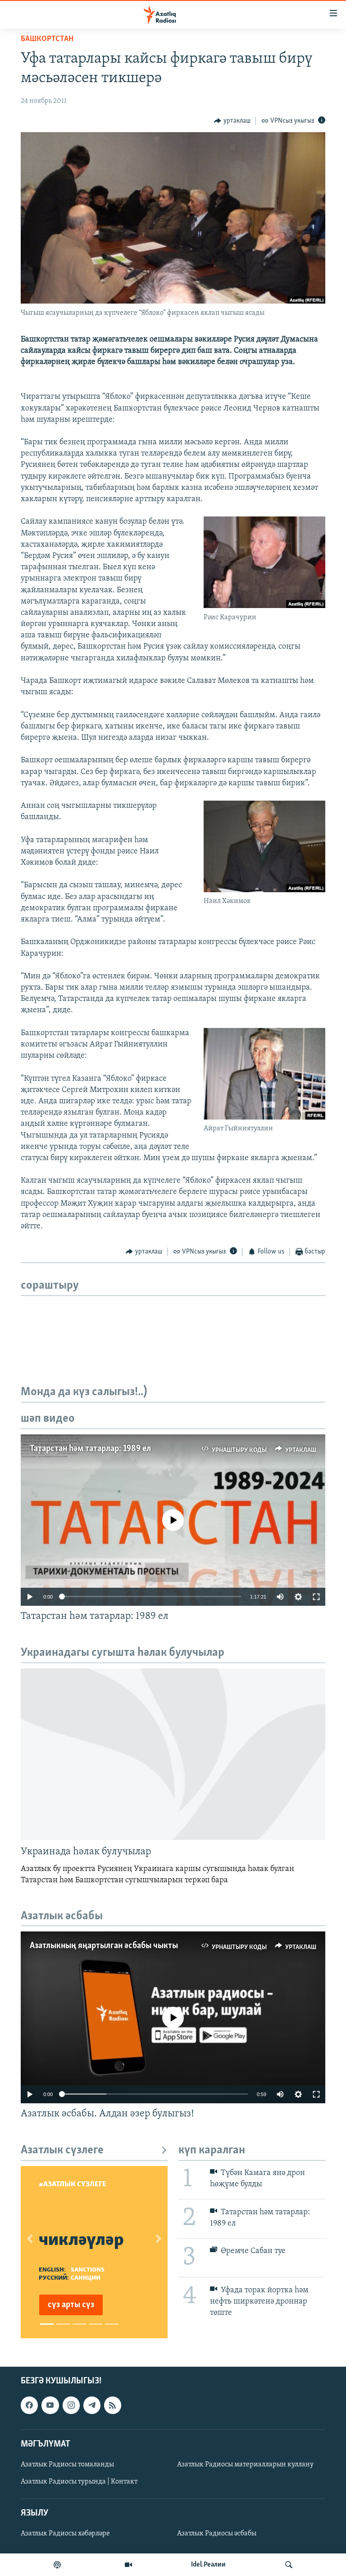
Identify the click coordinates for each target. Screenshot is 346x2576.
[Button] (232, 121)
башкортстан (47, 39)
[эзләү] (289, 2565)
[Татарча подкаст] (57, 2565)
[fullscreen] (316, 1597)
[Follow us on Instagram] (71, 2405)
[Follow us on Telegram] (92, 2405)
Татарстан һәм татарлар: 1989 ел (90, 1449)
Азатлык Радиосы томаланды (67, 2465)
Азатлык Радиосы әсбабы (217, 2534)
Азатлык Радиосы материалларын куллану (245, 2465)
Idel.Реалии (208, 2565)
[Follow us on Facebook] (29, 2405)
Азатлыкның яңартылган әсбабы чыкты (104, 1946)
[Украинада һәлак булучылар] (173, 1754)
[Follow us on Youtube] (50, 2405)
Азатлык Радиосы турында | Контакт (79, 2482)
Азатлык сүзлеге (62, 2150)
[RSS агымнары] (113, 2405)
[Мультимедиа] (128, 2565)
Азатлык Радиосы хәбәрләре (65, 2534)
